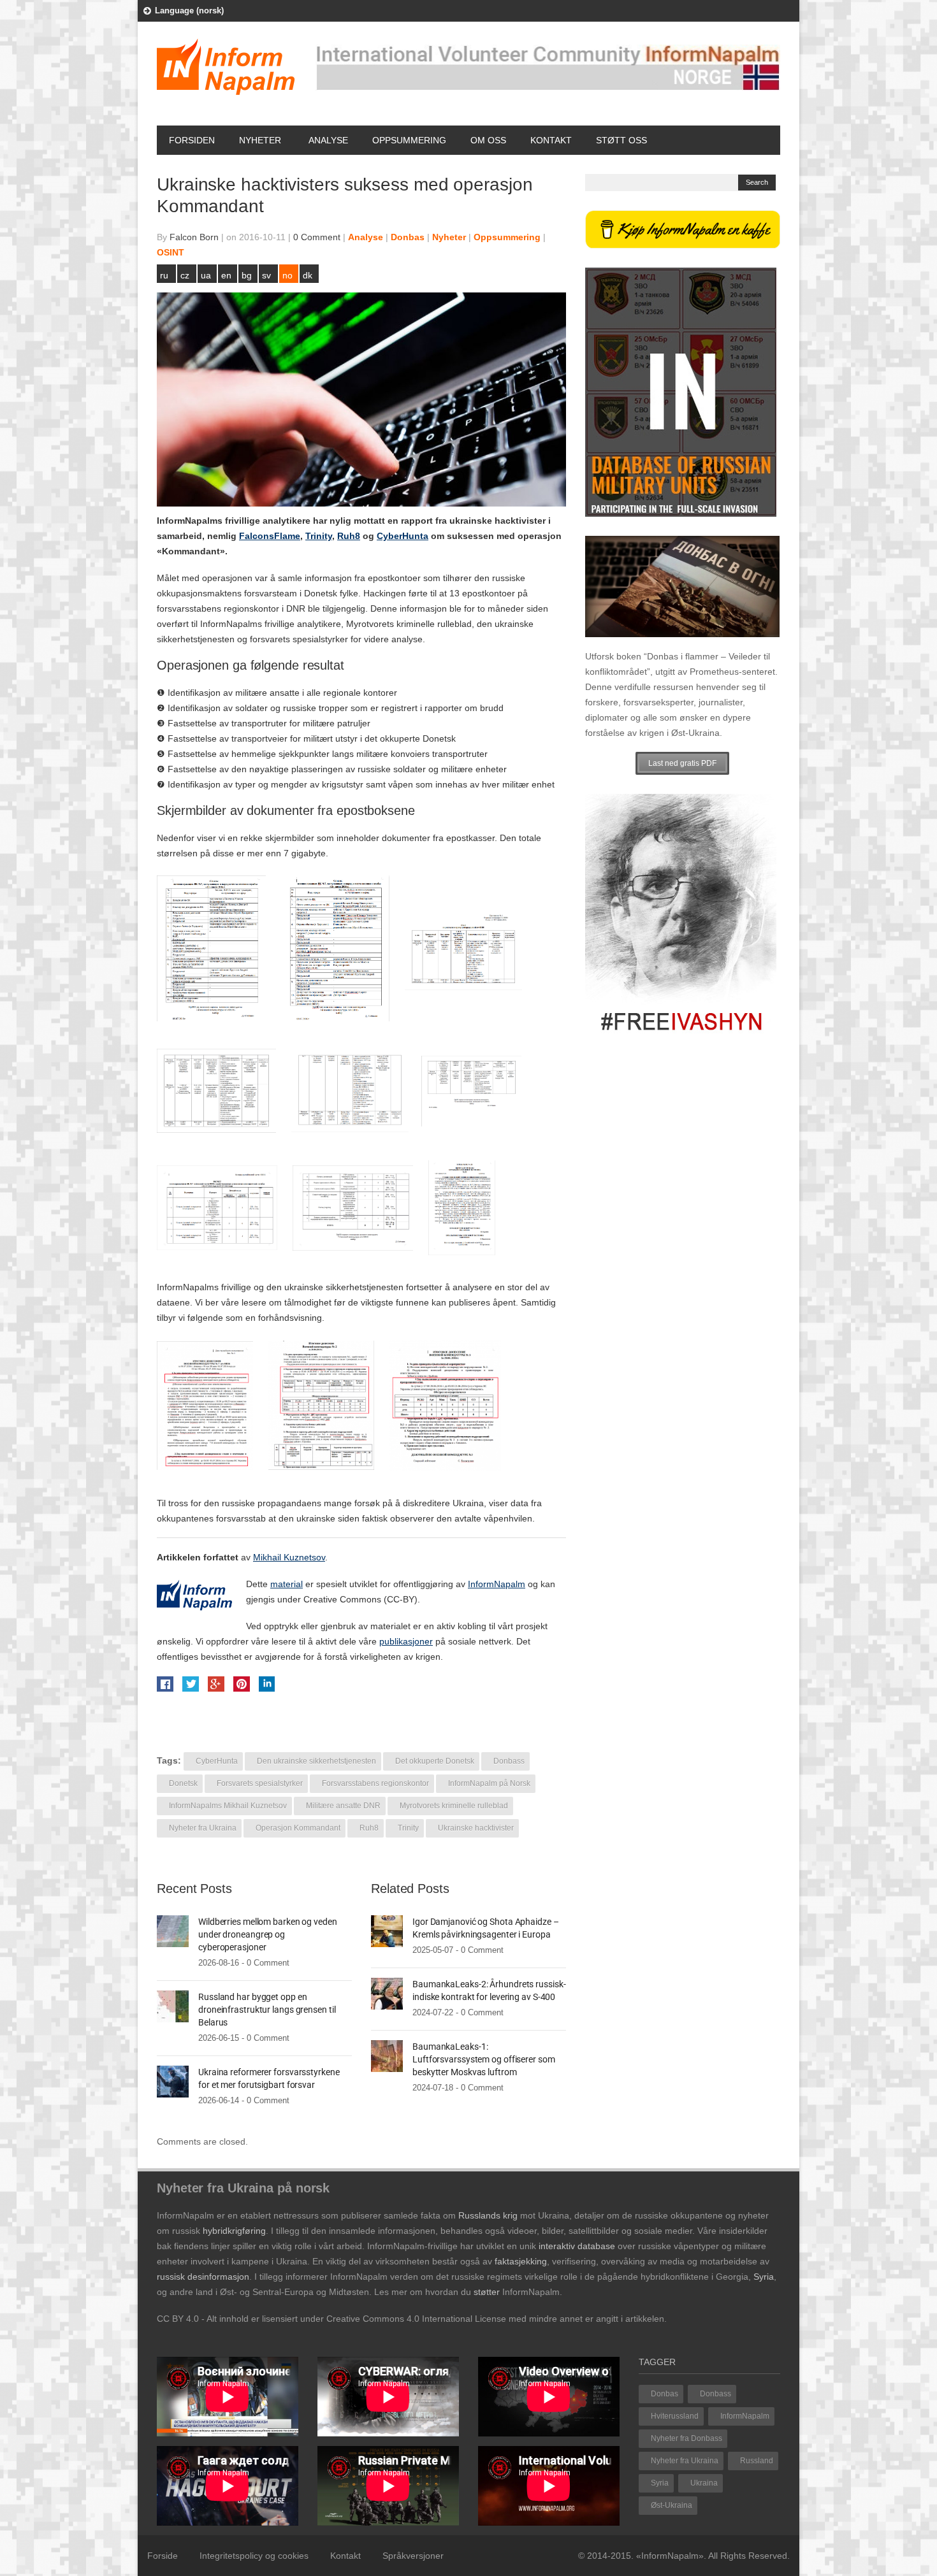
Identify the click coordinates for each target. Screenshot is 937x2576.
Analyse (328, 140)
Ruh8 (369, 1828)
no (287, 275)
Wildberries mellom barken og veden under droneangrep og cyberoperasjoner (268, 1934)
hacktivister (520, 521)
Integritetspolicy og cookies (254, 2556)
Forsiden (192, 140)
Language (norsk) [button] (189, 11)
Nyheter (260, 140)
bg (247, 275)
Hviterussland (675, 2416)
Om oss (488, 140)
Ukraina (704, 2483)
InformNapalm (745, 2416)
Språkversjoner (413, 2556)
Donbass (509, 1761)
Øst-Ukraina (672, 2505)
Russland (757, 2461)
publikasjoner (406, 1641)
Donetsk (183, 1783)
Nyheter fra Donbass (686, 2438)
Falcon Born (194, 237)
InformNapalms (190, 521)
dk (308, 275)
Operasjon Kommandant (298, 1828)
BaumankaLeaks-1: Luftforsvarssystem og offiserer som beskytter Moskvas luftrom (484, 2059)
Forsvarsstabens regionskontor (375, 1783)
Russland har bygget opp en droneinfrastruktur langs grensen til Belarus (267, 2010)
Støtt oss (621, 140)
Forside (163, 2556)
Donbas (408, 237)
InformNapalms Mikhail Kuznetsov (228, 1806)
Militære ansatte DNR (343, 1806)
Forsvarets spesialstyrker (260, 1783)
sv (266, 275)
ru (164, 275)
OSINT (171, 252)
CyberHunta (217, 1761)
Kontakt (551, 140)
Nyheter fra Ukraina (203, 1828)
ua (206, 275)
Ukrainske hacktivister (476, 1828)
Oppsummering (409, 140)
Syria (660, 2483)
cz (185, 275)
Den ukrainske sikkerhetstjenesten (316, 1761)
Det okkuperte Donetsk (435, 1761)
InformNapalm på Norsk (489, 1783)
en (226, 275)
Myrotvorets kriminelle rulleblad (454, 1806)
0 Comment (317, 237)
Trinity (408, 1828)
